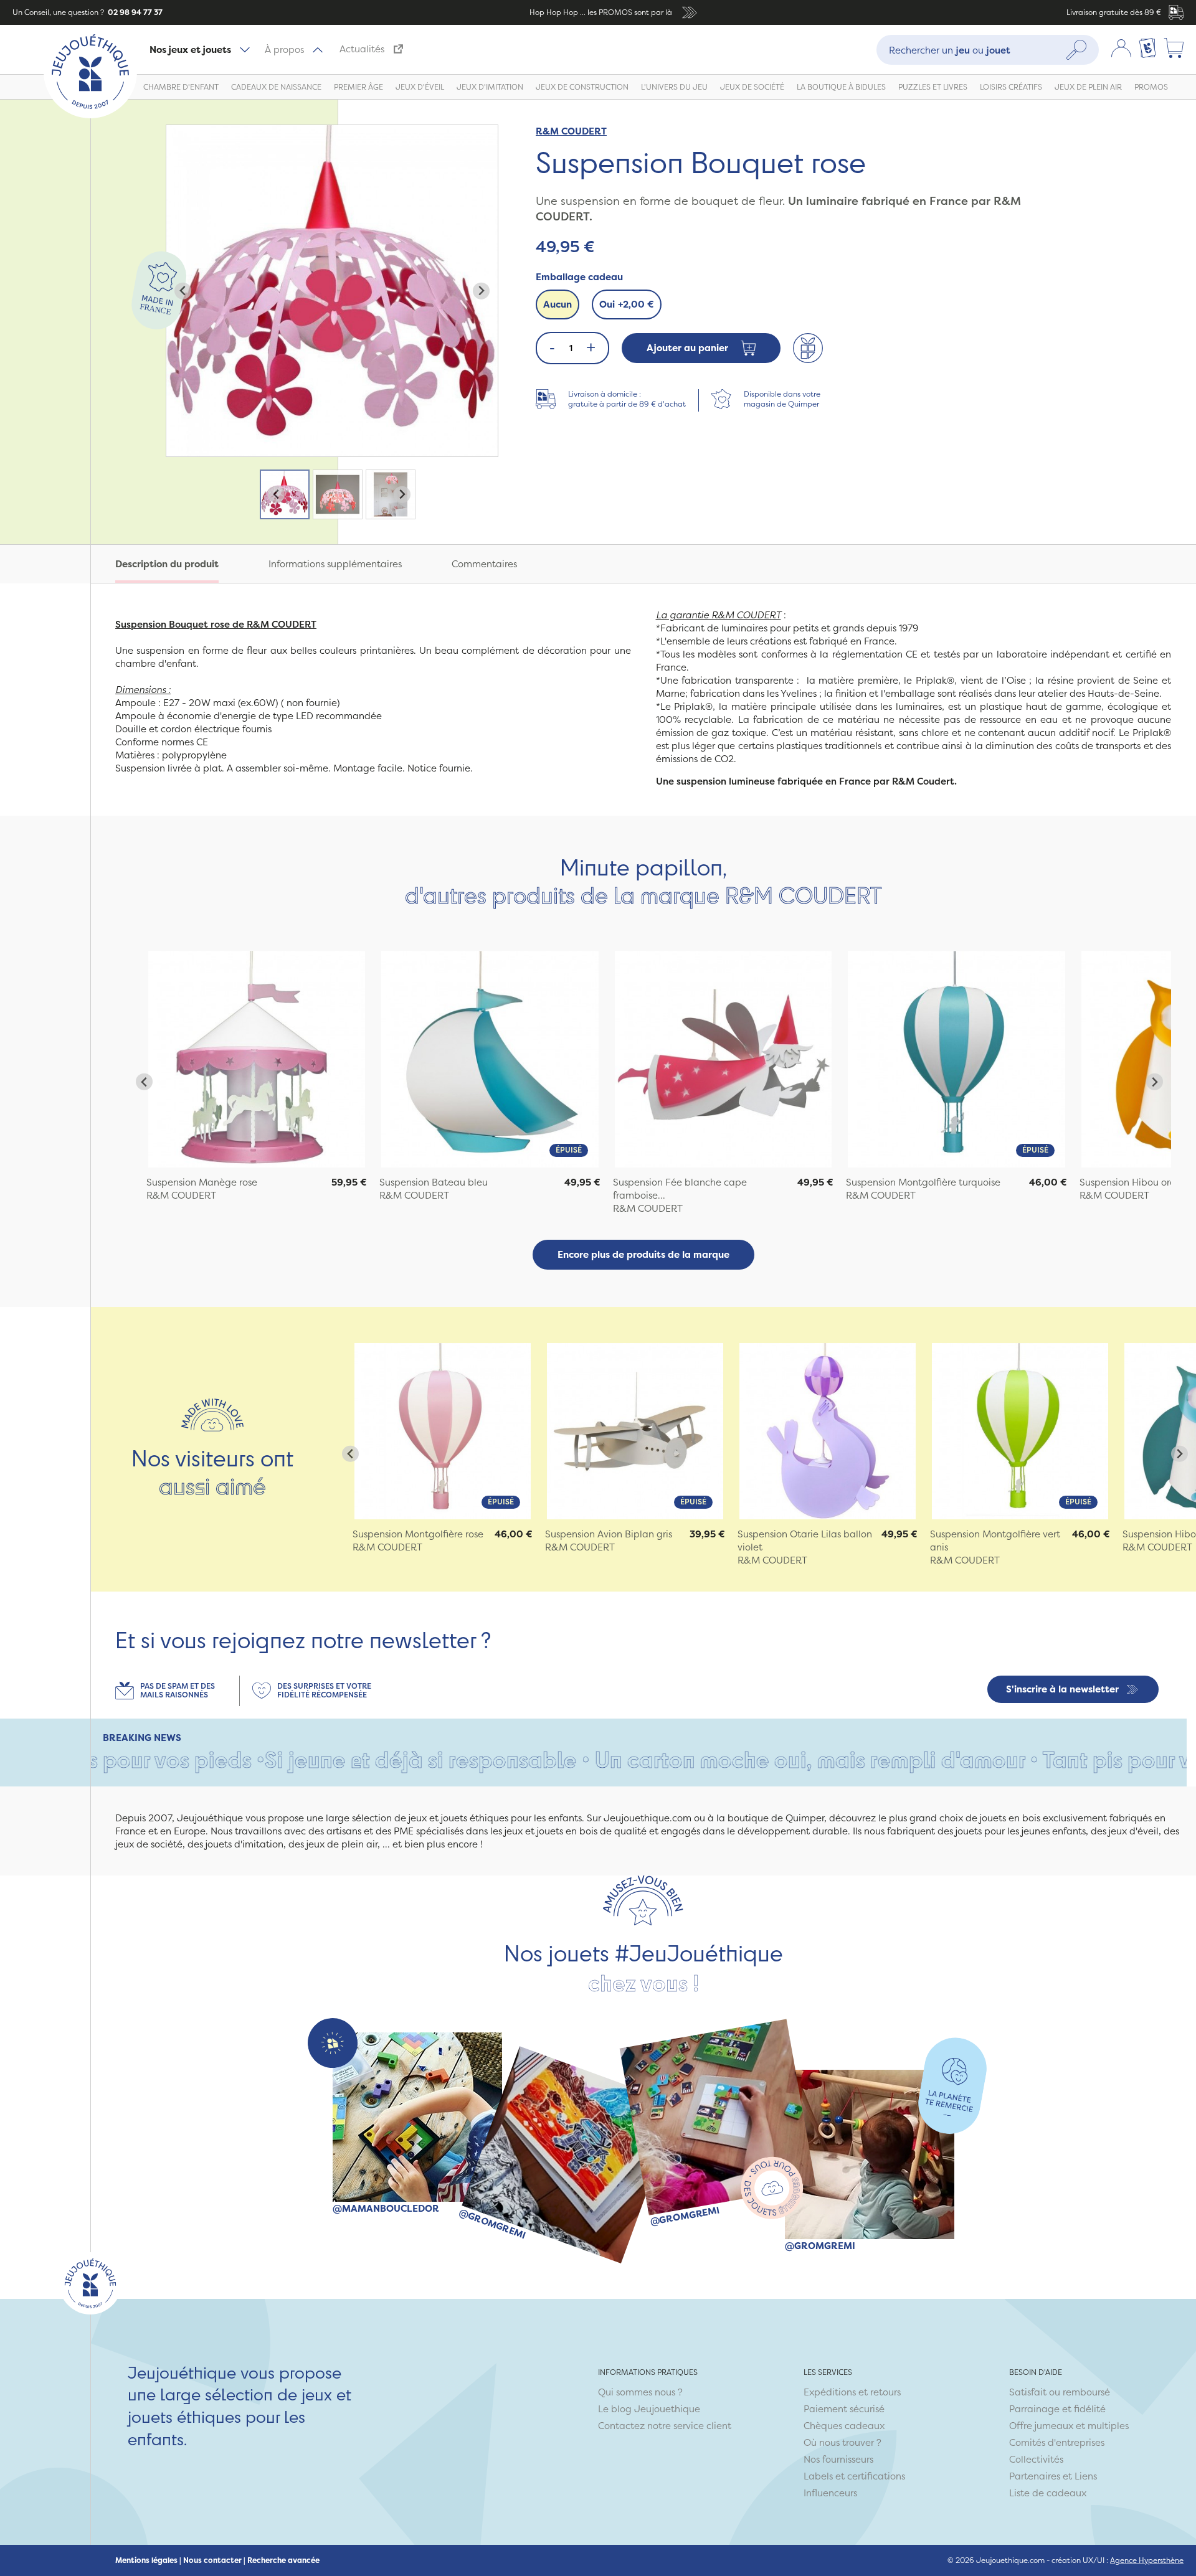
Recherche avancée (283, 2560)
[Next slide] (481, 291)
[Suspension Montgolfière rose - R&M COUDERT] (443, 1431)
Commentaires (484, 564)
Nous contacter (212, 2560)
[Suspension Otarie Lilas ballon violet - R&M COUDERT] (828, 1431)
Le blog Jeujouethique (649, 2409)
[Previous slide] (183, 291)
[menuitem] (285, 494)
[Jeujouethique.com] (90, 115)
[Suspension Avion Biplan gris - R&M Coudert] (635, 1431)
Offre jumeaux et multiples (1069, 2426)
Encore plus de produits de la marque (643, 1254)
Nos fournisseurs (838, 2459)
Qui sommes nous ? (640, 2392)
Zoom (179, 132)
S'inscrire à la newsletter (1062, 1689)
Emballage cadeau (579, 277)
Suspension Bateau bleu (434, 1182)
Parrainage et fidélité (1057, 2409)
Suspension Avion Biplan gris (609, 1534)
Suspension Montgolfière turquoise (923, 1182)
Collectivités (1036, 2459)
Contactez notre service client (665, 2426)
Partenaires (1035, 2476)
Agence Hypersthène (1147, 2560)
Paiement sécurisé (844, 2409)
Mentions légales (146, 2560)
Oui (627, 304)
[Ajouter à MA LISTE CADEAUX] (808, 348)
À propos (284, 50)
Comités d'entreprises (1057, 2442)
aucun (558, 304)
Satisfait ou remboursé (1060, 2392)
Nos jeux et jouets (190, 50)
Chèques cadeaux (844, 2426)
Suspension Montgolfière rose (418, 1534)
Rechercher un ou (950, 50)
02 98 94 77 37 (134, 12)
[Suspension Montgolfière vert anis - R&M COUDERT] (1020, 1431)
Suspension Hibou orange (1137, 1182)
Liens (1086, 2476)
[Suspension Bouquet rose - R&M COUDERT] (257, 1059)
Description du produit (167, 564)
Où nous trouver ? (842, 2442)
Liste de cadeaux (1048, 2493)
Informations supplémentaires (335, 564)
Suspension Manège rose (202, 1182)
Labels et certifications (854, 2476)
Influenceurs (830, 2493)
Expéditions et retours (852, 2392)
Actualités (362, 49)
